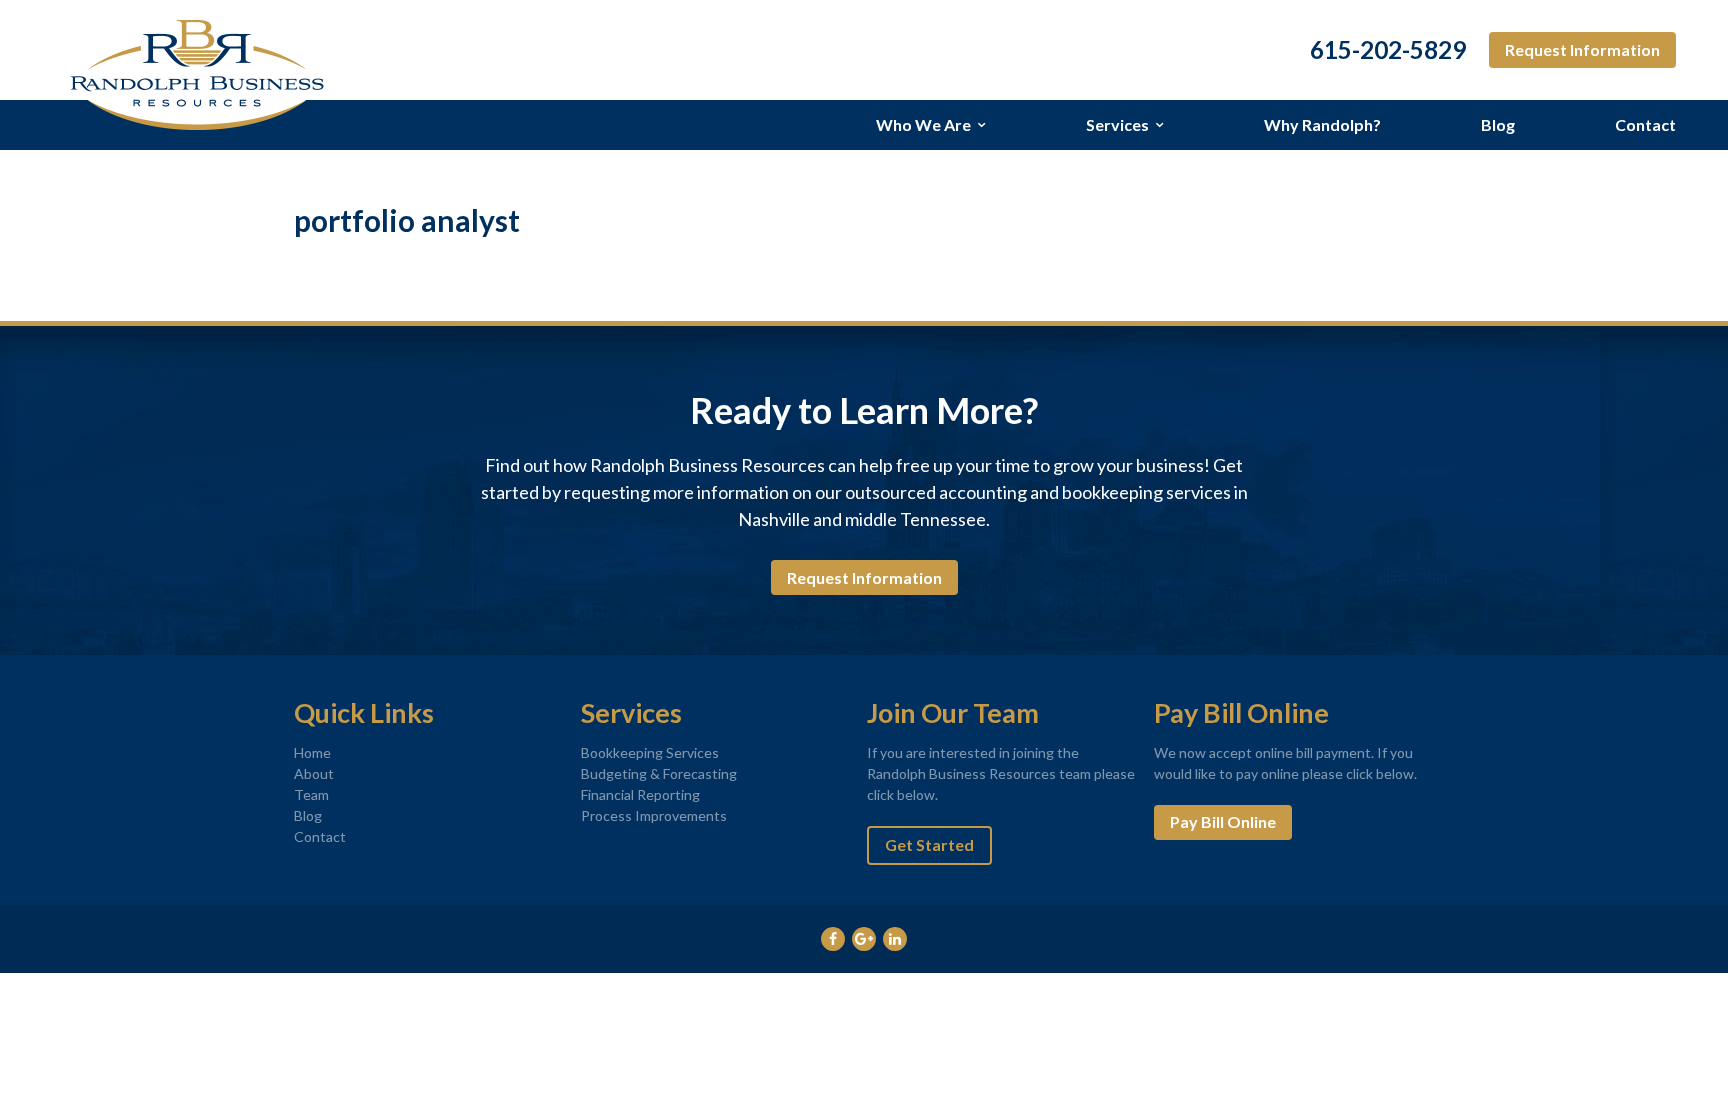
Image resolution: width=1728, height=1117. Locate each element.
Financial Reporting (640, 794)
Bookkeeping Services (650, 752)
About (314, 773)
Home (312, 752)
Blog (1498, 124)
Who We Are (923, 124)
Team (311, 794)
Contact (1645, 124)
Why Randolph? (1322, 124)
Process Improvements (654, 815)
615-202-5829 (1388, 50)
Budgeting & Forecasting (659, 773)
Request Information (1582, 49)
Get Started (929, 844)
